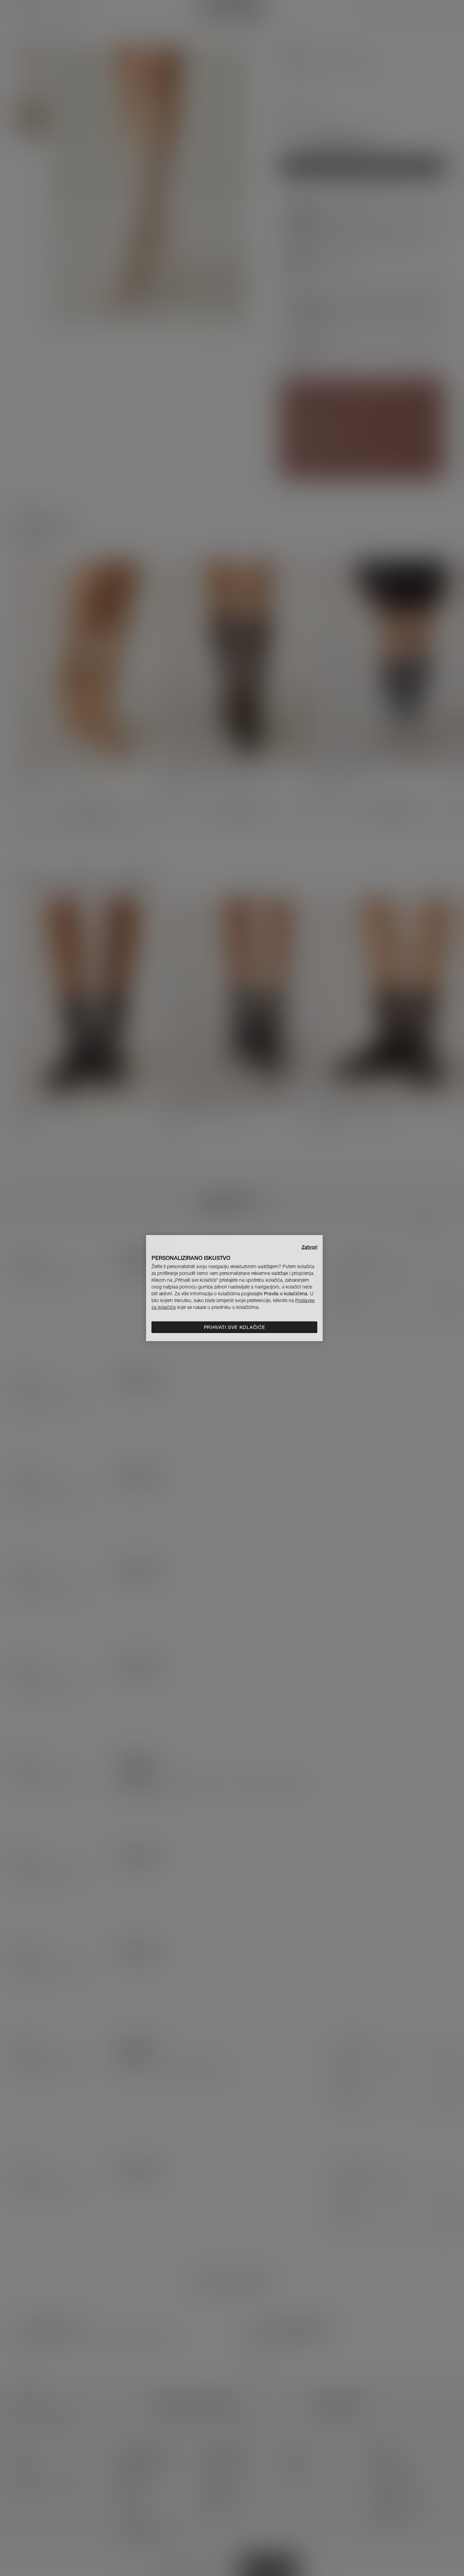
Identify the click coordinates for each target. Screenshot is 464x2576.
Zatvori (309, 1247)
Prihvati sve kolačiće (235, 1327)
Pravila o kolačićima (286, 1294)
